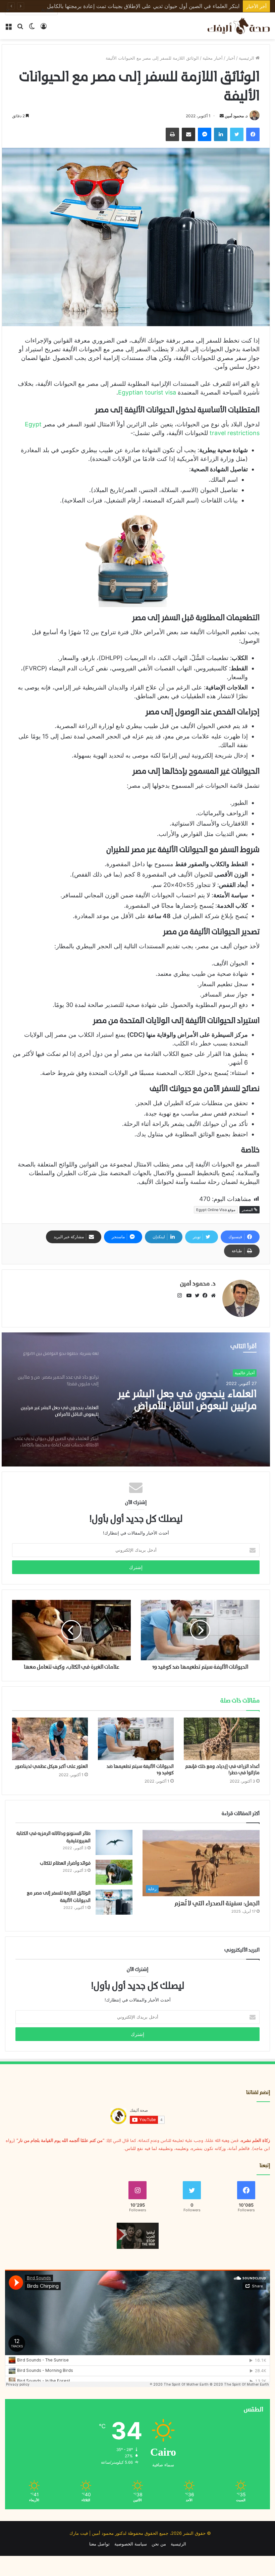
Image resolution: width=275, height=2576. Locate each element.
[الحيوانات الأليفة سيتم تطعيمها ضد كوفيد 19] (136, 1739)
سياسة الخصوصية (131, 2544)
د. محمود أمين (236, 116)
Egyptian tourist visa (147, 392)
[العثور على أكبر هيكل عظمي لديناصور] (50, 1739)
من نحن (159, 2544)
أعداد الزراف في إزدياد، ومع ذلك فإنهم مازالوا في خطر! (177, 6)
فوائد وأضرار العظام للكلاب (65, 1864)
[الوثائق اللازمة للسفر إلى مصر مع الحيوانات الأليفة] (114, 1902)
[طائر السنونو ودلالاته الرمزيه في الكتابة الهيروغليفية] (114, 1842)
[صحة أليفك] (238, 26)
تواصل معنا (99, 2544)
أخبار (231, 58)
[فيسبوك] (204, 1296)
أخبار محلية (213, 58)
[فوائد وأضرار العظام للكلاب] (114, 1872)
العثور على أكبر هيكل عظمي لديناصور (51, 1767)
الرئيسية (247, 58)
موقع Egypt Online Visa (216, 1210)
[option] (136, 1399)
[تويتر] (196, 1296)
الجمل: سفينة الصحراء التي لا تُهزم (217, 1904)
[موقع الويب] (212, 1296)
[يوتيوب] (187, 1296)
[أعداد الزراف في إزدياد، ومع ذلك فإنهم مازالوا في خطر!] (222, 1739)
